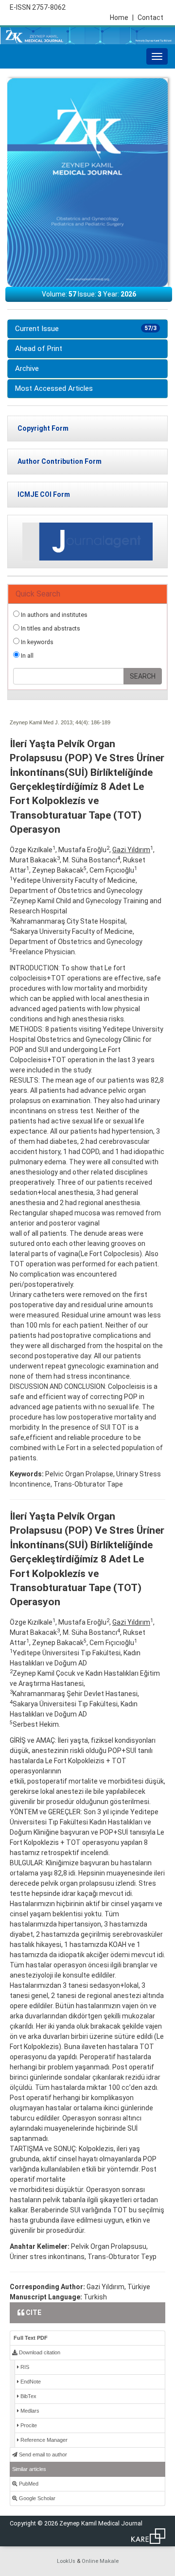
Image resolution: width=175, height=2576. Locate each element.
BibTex (28, 2396)
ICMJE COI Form (44, 494)
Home (122, 18)
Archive (27, 368)
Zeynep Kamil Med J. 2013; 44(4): (50, 722)
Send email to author (42, 2454)
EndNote (30, 2382)
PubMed (28, 2484)
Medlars (29, 2411)
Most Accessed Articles (54, 388)
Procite (28, 2425)
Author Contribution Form (60, 461)
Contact (150, 18)
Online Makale (100, 2561)
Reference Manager (43, 2440)
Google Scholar (36, 2498)
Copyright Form (43, 428)
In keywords (36, 642)
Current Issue (86, 329)
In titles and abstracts (50, 628)
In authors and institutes (53, 615)
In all (26, 656)
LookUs (66, 2561)
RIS (24, 2367)
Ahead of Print (39, 349)
